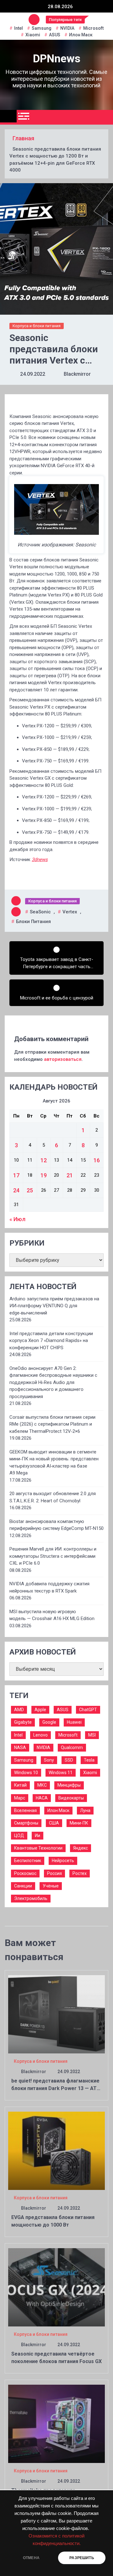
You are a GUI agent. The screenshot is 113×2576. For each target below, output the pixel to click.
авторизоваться (63, 1059)
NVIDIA (67, 28)
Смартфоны (26, 1823)
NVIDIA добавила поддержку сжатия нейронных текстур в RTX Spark (49, 1587)
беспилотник (28, 1861)
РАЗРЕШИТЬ (82, 2558)
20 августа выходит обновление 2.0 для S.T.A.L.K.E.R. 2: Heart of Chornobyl (53, 1497)
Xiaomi (33, 35)
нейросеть (63, 1861)
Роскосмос (25, 1873)
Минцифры (69, 1785)
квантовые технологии (38, 1848)
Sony (49, 1760)
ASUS (55, 35)
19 (44, 1175)
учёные (51, 1886)
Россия (54, 1873)
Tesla (89, 1760)
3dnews (40, 860)
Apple (40, 1710)
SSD (69, 1760)
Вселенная (25, 1810)
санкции (23, 1886)
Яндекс (81, 1848)
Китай (20, 1785)
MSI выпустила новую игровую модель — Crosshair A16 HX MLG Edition (52, 1615)
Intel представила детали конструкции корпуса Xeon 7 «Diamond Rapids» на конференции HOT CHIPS (51, 1341)
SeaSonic (40, 912)
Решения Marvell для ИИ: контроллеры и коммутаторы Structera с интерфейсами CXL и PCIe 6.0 (53, 1556)
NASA (20, 1747)
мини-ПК (79, 1823)
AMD (19, 1710)
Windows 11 (61, 1773)
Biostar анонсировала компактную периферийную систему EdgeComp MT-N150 (56, 1525)
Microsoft (93, 28)
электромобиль (31, 1898)
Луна (85, 1810)
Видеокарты (71, 1798)
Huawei (74, 1722)
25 (30, 1190)
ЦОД (19, 1835)
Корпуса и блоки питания (37, 326)
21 (70, 1175)
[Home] (8, 116)
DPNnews (57, 59)
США (54, 1823)
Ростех (80, 1873)
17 (16, 1175)
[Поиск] (106, 117)
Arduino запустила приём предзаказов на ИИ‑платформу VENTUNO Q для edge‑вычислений (54, 1306)
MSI (92, 1735)
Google (49, 1722)
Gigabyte (23, 1722)
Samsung (42, 28)
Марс (20, 1798)
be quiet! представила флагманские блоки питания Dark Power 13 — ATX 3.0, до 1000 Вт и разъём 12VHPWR (56, 2088)
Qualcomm (72, 1747)
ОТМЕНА (31, 2558)
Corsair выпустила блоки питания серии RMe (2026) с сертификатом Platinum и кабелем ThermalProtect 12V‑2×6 (52, 1424)
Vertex (70, 912)
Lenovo (40, 1735)
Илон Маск (81, 35)
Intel (19, 28)
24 (16, 1190)
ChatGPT (88, 1710)
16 (97, 1160)
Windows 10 (26, 1773)
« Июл (17, 1219)
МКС (42, 1785)
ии (38, 1835)
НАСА (42, 1798)
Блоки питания (33, 921)
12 (44, 1160)
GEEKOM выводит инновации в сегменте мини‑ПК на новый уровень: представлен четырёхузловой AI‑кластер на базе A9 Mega (54, 1463)
